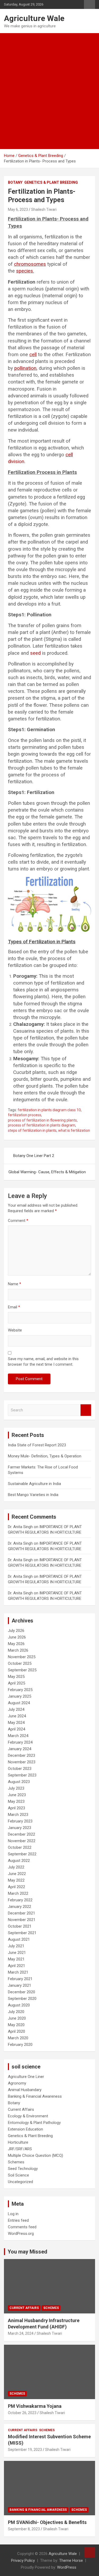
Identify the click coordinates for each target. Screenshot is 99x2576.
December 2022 (22, 1834)
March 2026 (18, 1650)
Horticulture (18, 2142)
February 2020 (20, 2045)
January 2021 (20, 1985)
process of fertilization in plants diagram (42, 1125)
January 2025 (20, 1696)
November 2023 (22, 1762)
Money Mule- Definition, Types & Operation (45, 1456)
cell (33, 355)
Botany (15, 182)
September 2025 (22, 1670)
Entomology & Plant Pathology (34, 2123)
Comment (18, 1221)
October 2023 (20, 1769)
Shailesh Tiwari (44, 209)
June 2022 (17, 1874)
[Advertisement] (49, 85)
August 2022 (19, 1861)
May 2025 (16, 1677)
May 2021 (16, 1959)
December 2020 (22, 1992)
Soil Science (18, 2175)
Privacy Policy (23, 2560)
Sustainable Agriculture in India (34, 1484)
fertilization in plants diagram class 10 (49, 1110)
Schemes (16, 2162)
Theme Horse (71, 2560)
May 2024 (16, 1723)
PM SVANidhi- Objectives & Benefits (47, 2522)
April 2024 (16, 1729)
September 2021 (22, 1933)
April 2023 (16, 1808)
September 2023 (22, 1775)
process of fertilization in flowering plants (42, 1120)
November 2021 (22, 1920)
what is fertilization (74, 1130)
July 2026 (16, 1631)
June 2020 (17, 2018)
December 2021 (22, 1913)
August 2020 (19, 2005)
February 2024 (20, 1742)
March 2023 (18, 1815)
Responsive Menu (89, 4)
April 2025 (16, 1683)
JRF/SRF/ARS (20, 2149)
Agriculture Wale (34, 18)
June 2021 (17, 1953)
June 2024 (17, 1716)
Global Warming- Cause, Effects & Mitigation (47, 1172)
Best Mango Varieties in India (33, 1495)
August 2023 (19, 1782)
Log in (13, 2214)
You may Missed (27, 2252)
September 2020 (22, 1999)
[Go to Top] (90, 2552)
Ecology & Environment (28, 2116)
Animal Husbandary (25, 2090)
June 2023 (17, 1795)
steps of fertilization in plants (32, 1130)
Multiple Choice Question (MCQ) (36, 2155)
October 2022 (20, 1847)
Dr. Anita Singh (20, 1527)
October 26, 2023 (22, 2413)
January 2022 (20, 1907)
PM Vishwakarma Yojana (35, 2406)
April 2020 (16, 2031)
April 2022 (16, 1887)
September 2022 (22, 1854)
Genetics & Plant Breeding (51, 182)
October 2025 (20, 1663)
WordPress (67, 2567)
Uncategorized (20, 2182)
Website (15, 1330)
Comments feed (22, 2227)
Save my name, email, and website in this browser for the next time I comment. (43, 1362)
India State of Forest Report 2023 (37, 1445)
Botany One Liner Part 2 (34, 1156)
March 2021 (18, 1972)
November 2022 (22, 1841)
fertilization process (25, 1115)
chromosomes (30, 264)
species (25, 271)
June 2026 (17, 1637)
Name (15, 1284)
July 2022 (16, 1867)
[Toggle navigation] (11, 143)
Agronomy (17, 2083)
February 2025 (20, 1690)
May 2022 (16, 1880)
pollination (25, 368)
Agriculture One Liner (26, 2077)
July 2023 (16, 1788)
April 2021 (16, 1966)
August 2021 (19, 1939)
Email (14, 1307)
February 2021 (20, 1979)
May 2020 (16, 2025)
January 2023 (20, 1828)
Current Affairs (21, 2109)
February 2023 (20, 1821)
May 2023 (16, 1801)
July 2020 (16, 2012)
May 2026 (16, 1644)
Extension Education (25, 2129)
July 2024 (16, 1709)
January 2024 (20, 1749)
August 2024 (19, 1703)
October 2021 (20, 1926)
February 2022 (20, 1900)
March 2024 (18, 1736)
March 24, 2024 (21, 2333)
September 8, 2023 (24, 2529)
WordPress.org (21, 2234)
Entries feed (18, 2220)
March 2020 (18, 2038)
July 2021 (16, 1946)
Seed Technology (23, 2169)
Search (86, 1410)
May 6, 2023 (18, 209)
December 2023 (22, 1755)
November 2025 (22, 1657)
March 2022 (18, 1893)
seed (35, 653)
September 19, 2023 (25, 2450)
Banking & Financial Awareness (35, 2096)
